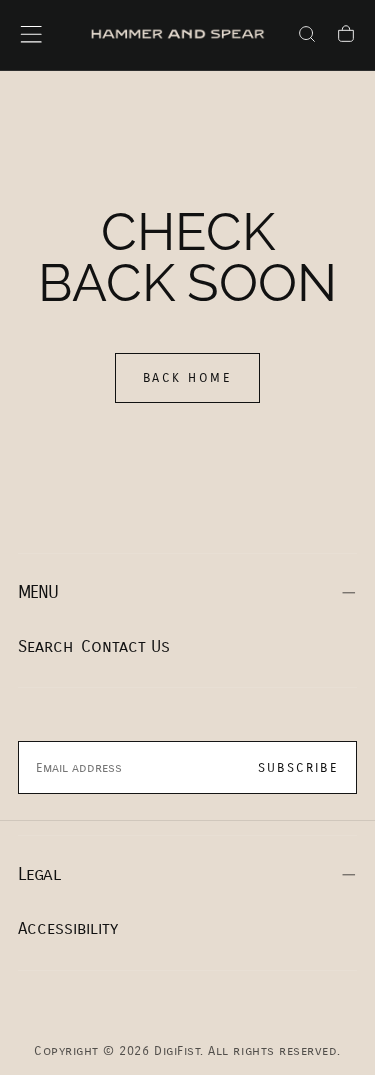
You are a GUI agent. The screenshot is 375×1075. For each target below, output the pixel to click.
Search (45, 646)
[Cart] (346, 37)
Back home (188, 377)
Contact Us (125, 646)
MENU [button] (38, 592)
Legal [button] (39, 874)
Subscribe (298, 768)
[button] (31, 34)
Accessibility (68, 928)
